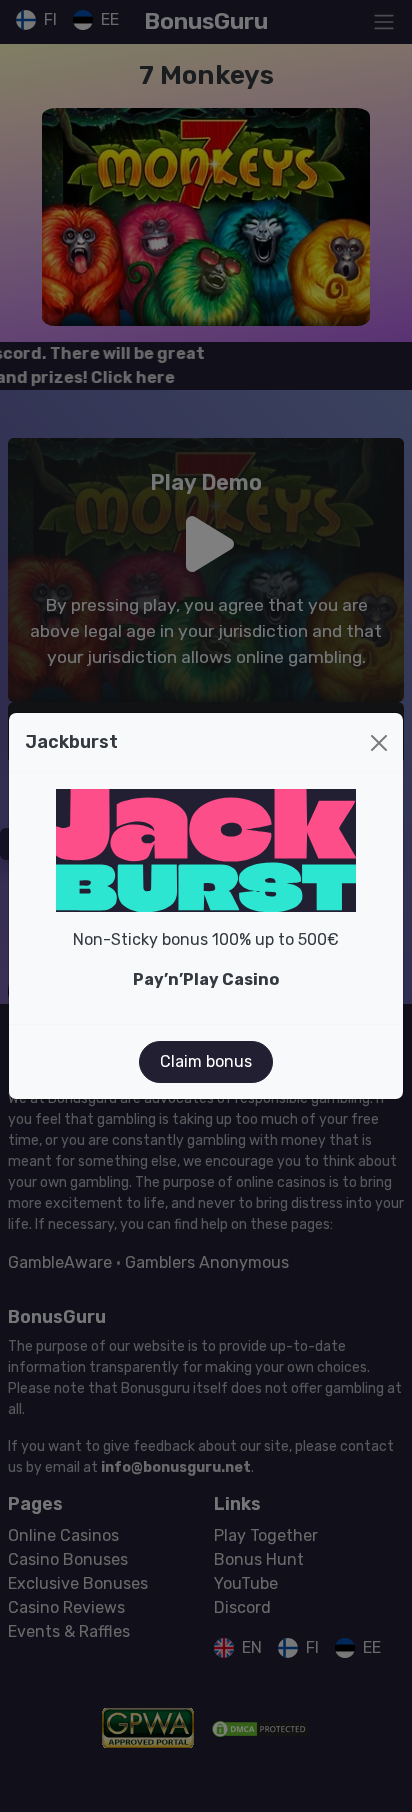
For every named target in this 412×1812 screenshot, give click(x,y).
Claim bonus (206, 1061)
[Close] (379, 743)
